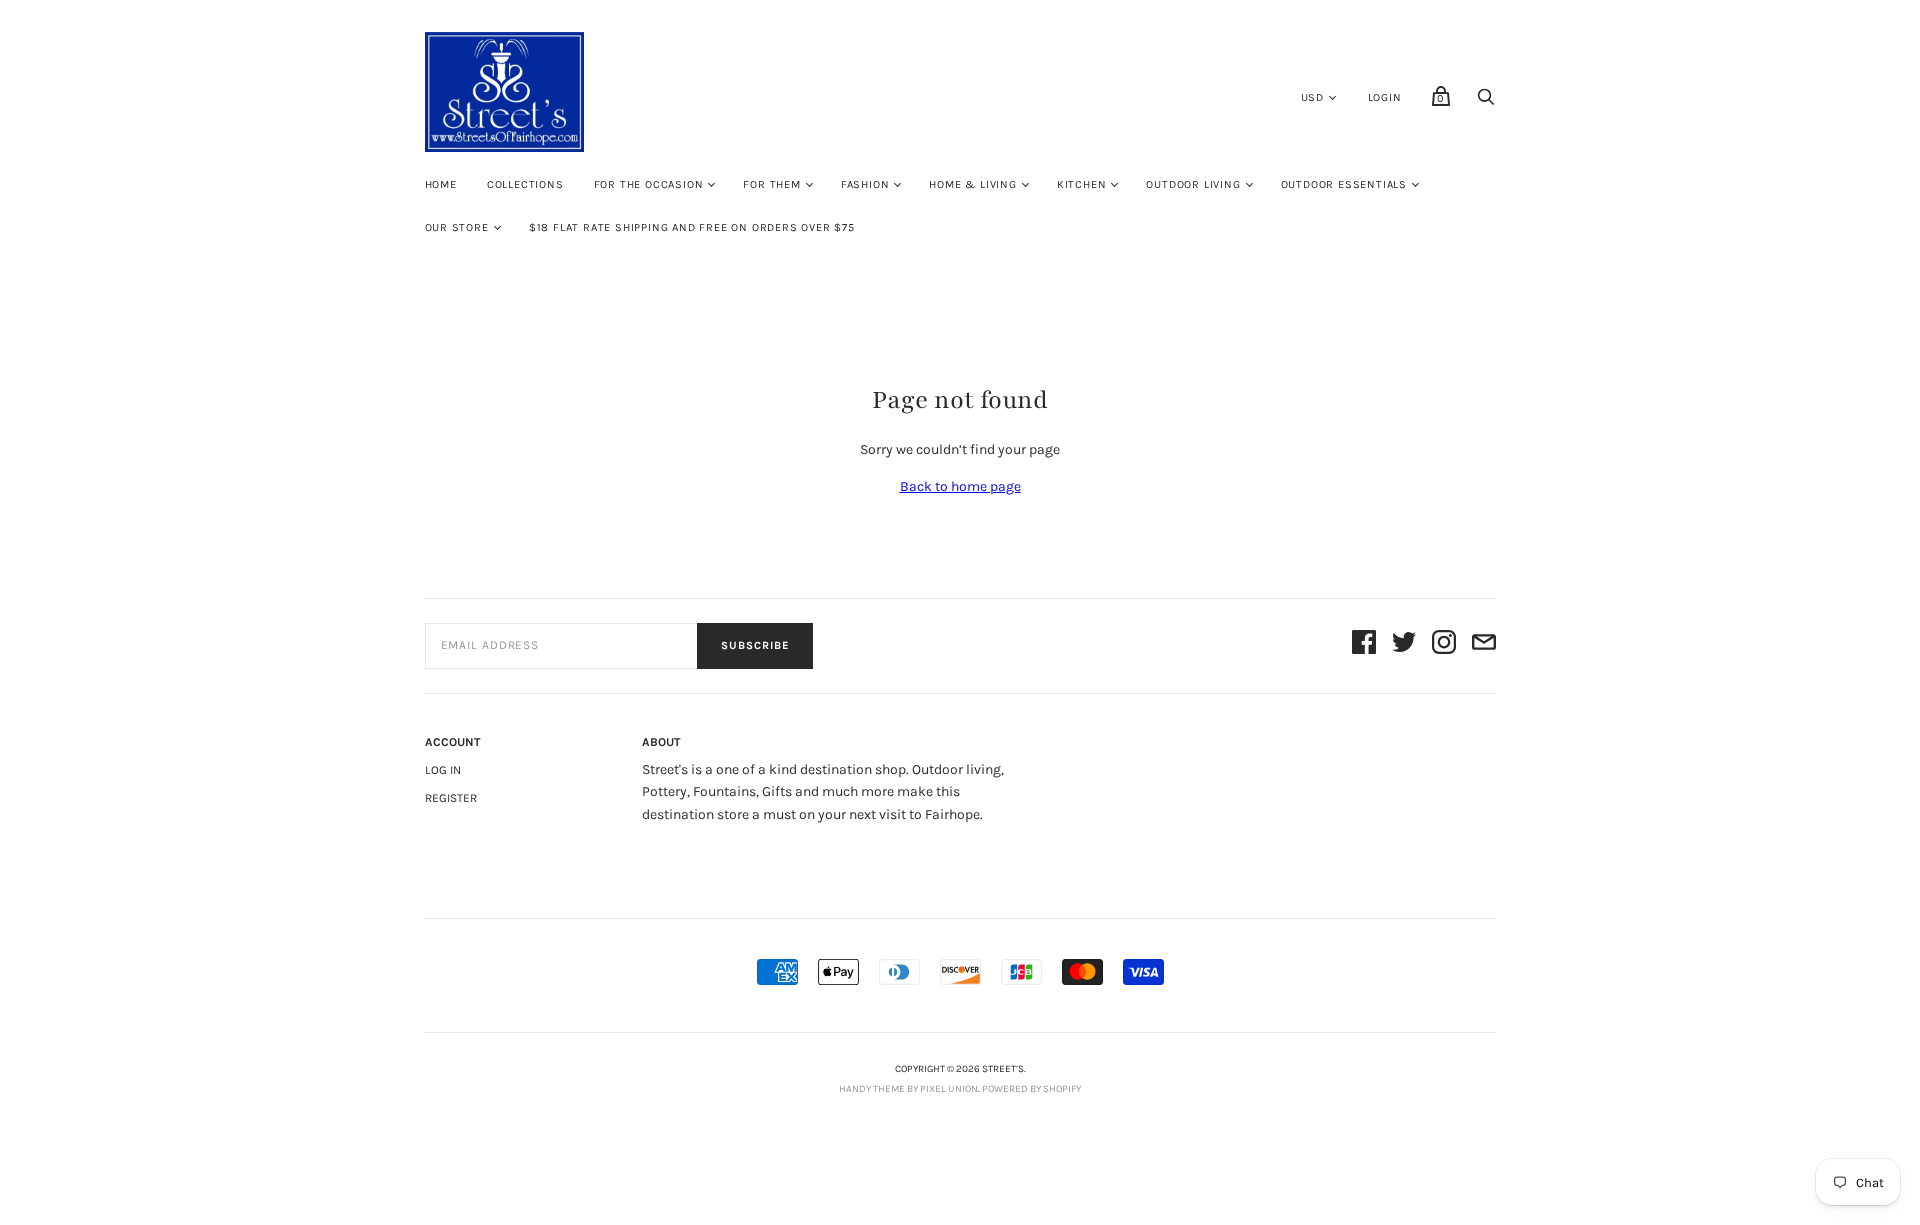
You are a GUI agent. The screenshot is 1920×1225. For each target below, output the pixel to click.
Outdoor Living (1193, 184)
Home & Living (972, 184)
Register (451, 798)
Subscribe (755, 645)
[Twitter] (1404, 645)
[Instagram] (1444, 645)
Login (1385, 97)
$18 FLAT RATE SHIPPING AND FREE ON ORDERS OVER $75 (692, 227)
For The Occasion (649, 184)
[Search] (1486, 102)
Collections (525, 184)
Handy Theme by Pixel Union (908, 1089)
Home (441, 184)
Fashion (865, 184)
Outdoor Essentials (1344, 184)
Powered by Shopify (1031, 1089)
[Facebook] (1364, 645)
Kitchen (1082, 184)
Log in (443, 770)
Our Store (457, 227)
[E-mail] (1484, 645)
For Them (771, 184)
